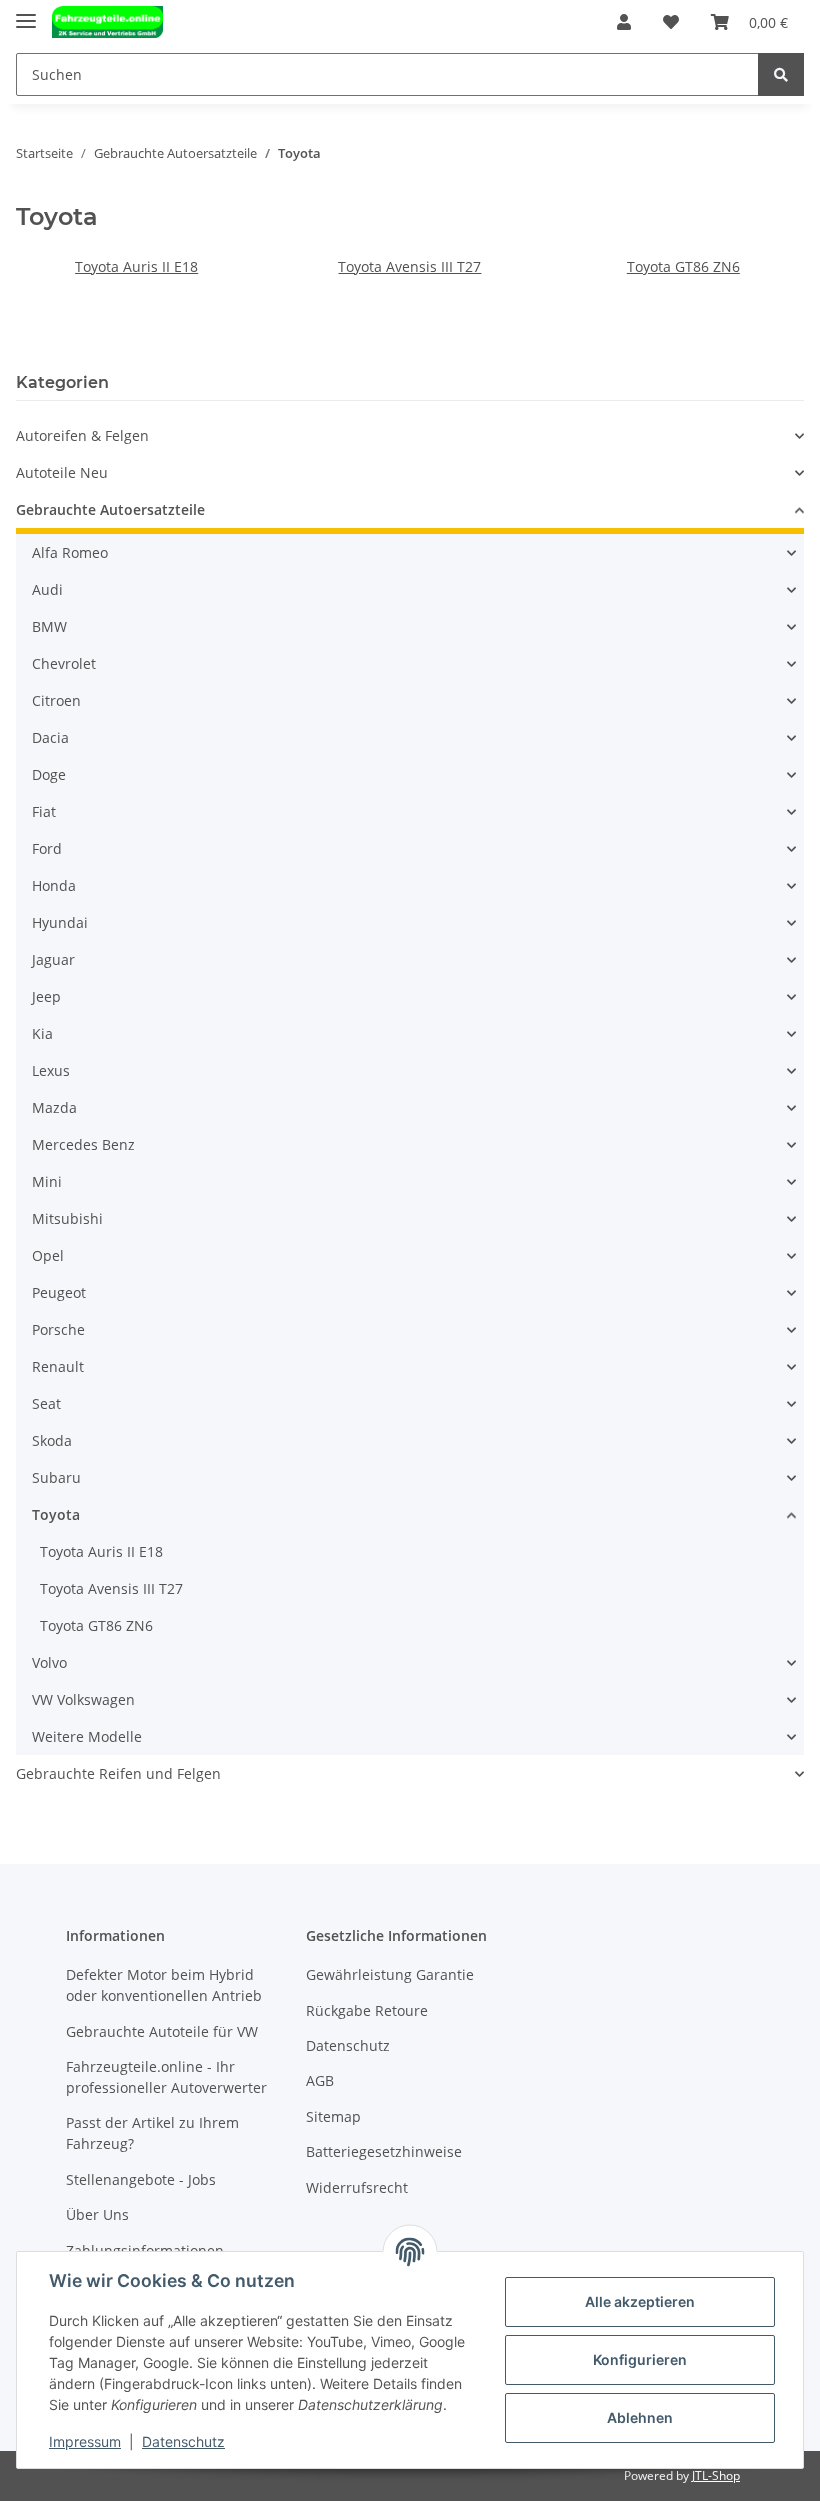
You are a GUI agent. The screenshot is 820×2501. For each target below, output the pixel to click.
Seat (46, 1403)
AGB (320, 2080)
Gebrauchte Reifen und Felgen (118, 1773)
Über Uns (97, 2214)
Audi (47, 589)
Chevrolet (64, 663)
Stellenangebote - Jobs (141, 2179)
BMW (49, 626)
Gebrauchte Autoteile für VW (162, 2031)
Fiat (44, 811)
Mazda (54, 1107)
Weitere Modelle (87, 1736)
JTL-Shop (716, 2475)
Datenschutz (348, 2045)
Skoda (52, 1440)
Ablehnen (640, 2417)
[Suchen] (781, 74)
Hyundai (60, 922)
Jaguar (53, 959)
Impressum (85, 2441)
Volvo (49, 1662)
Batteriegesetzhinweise (384, 2151)
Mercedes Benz (83, 1144)
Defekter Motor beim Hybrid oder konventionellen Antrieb (164, 1985)
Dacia (50, 737)
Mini (47, 1181)
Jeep (46, 996)
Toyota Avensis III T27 (409, 266)
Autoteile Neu (62, 472)
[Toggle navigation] (26, 12)
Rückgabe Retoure (367, 2010)
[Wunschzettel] (671, 22)
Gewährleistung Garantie (390, 1974)
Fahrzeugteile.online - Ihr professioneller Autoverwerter (166, 2077)
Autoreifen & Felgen (82, 435)
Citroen (56, 700)
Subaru (56, 1477)
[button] (624, 22)
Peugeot (59, 1292)
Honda (54, 885)
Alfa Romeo (70, 552)
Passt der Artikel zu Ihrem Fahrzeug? (152, 2133)
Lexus (51, 1070)
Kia (42, 1033)
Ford (47, 848)
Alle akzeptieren (640, 2301)
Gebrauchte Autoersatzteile (110, 509)
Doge (49, 774)
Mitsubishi (67, 1218)
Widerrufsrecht (357, 2187)
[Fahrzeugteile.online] (107, 22)
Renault (58, 1366)
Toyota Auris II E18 (136, 266)
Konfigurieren (640, 2359)
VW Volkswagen (83, 1699)
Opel (48, 1255)
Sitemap (333, 2116)
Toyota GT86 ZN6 (683, 266)
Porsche (58, 1329)
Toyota (56, 1514)
